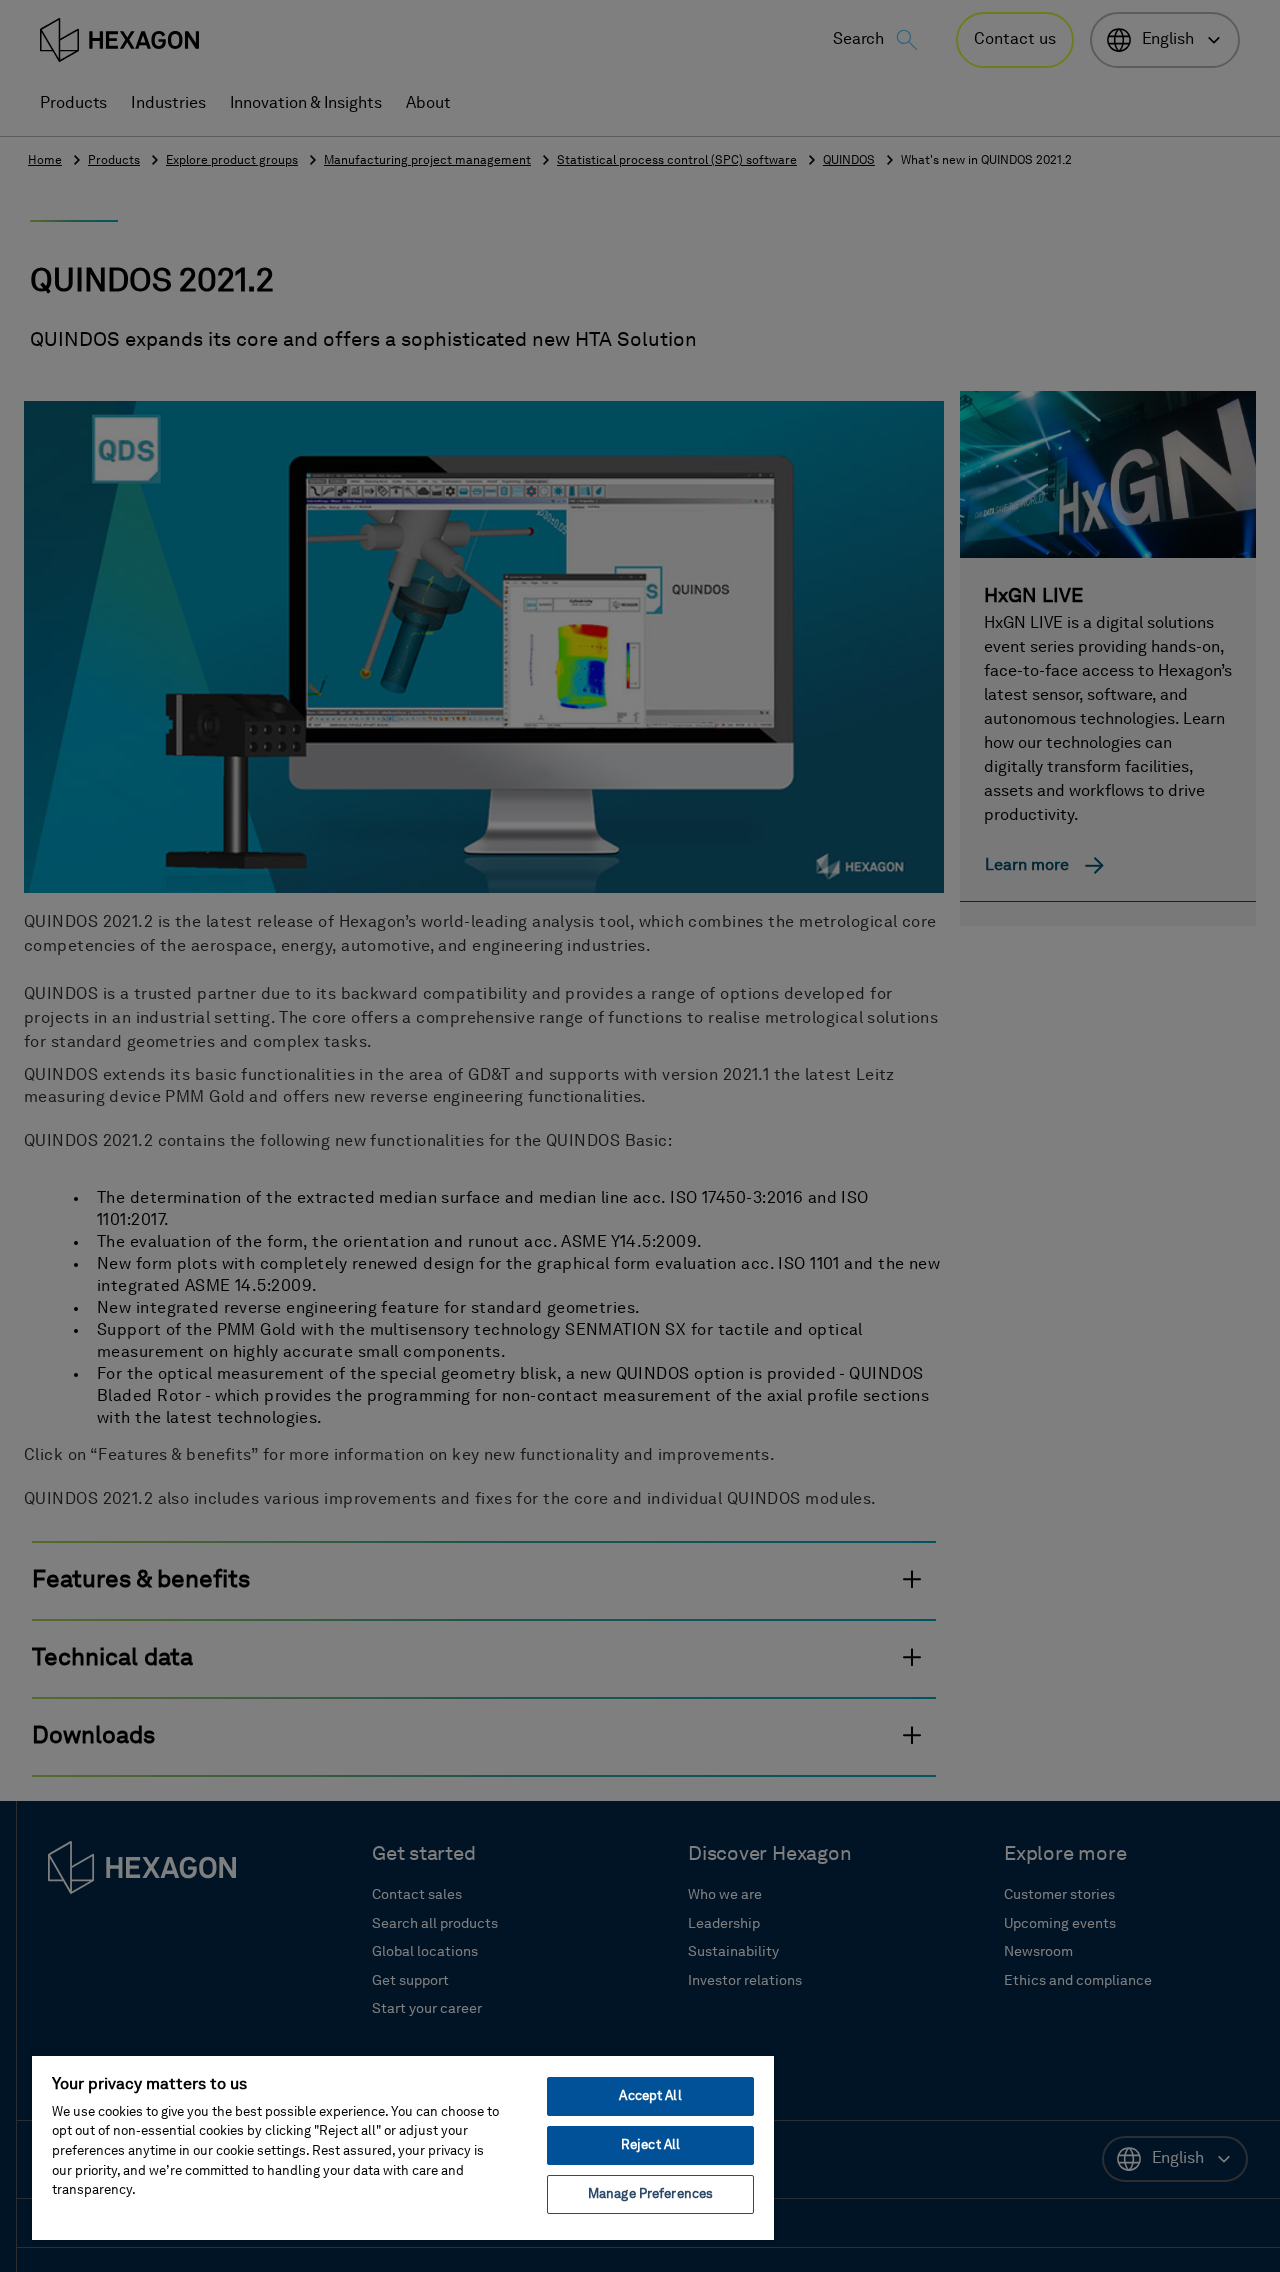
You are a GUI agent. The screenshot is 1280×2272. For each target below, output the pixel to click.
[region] (403, 2147)
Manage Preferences (650, 2194)
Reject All (650, 2145)
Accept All (650, 2096)
